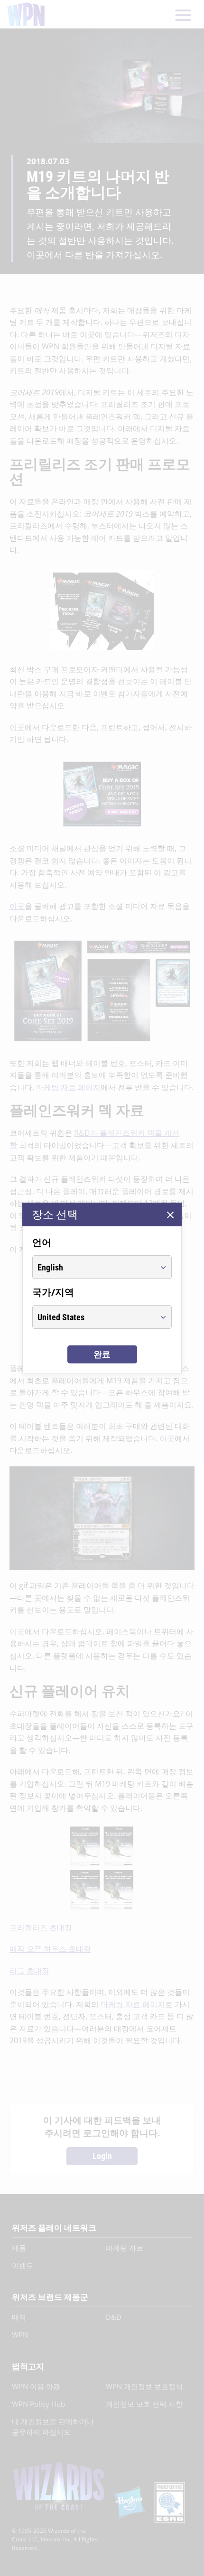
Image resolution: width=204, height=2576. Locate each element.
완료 (102, 1354)
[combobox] (93, 1267)
